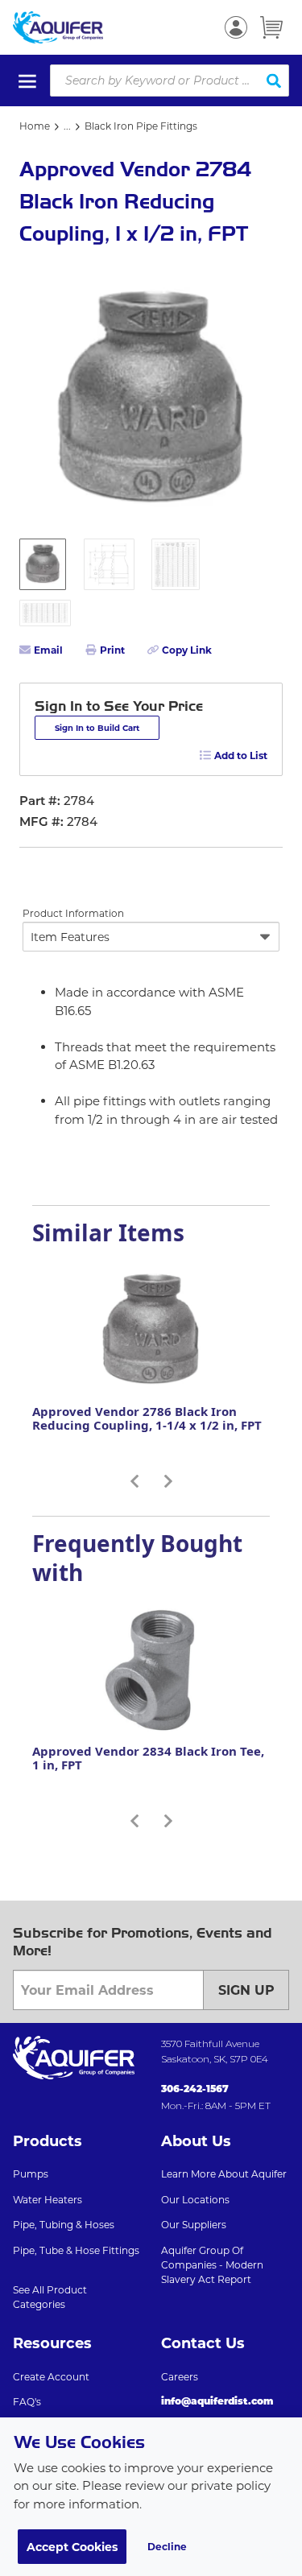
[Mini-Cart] (271, 27)
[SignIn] (236, 27)
